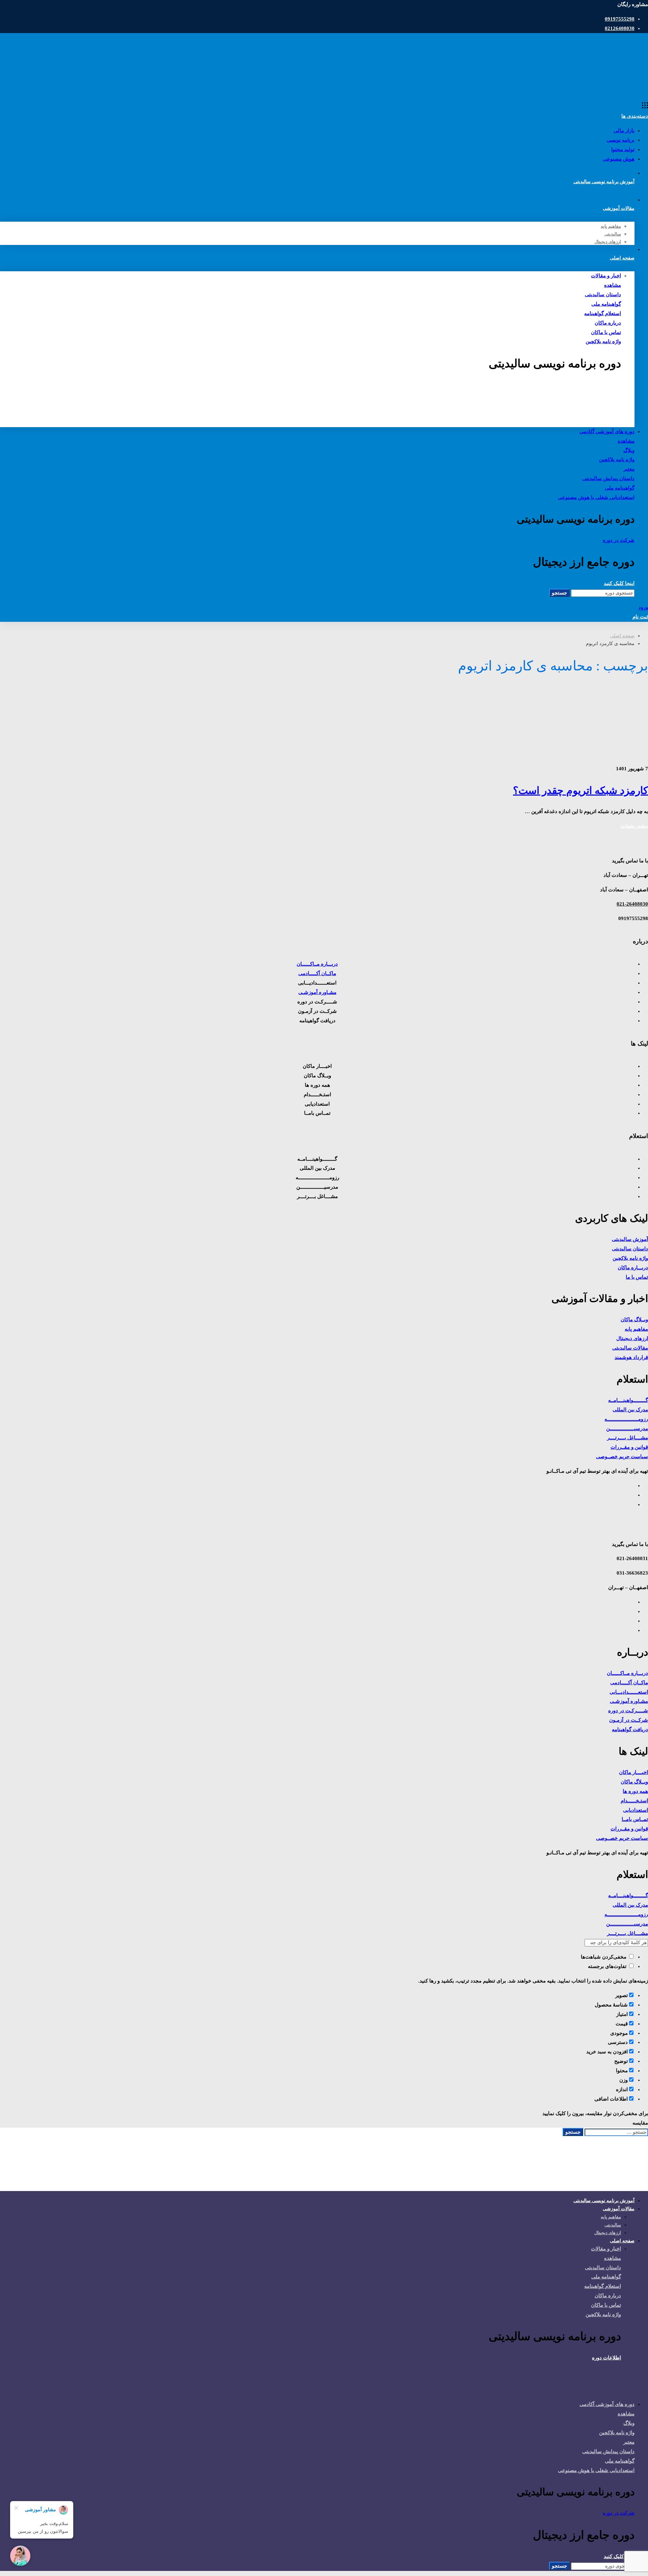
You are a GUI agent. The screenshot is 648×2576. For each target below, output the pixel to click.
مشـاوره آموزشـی (317, 992)
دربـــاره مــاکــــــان (317, 964)
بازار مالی (624, 131)
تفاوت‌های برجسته (608, 1966)
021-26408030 (632, 904)
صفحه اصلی (622, 636)
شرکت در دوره (619, 540)
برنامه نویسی (620, 140)
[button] (310, 385)
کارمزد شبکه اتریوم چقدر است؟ (580, 790)
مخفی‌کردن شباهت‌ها (604, 1957)
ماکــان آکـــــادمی (317, 973)
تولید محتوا (623, 149)
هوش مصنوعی (619, 159)
